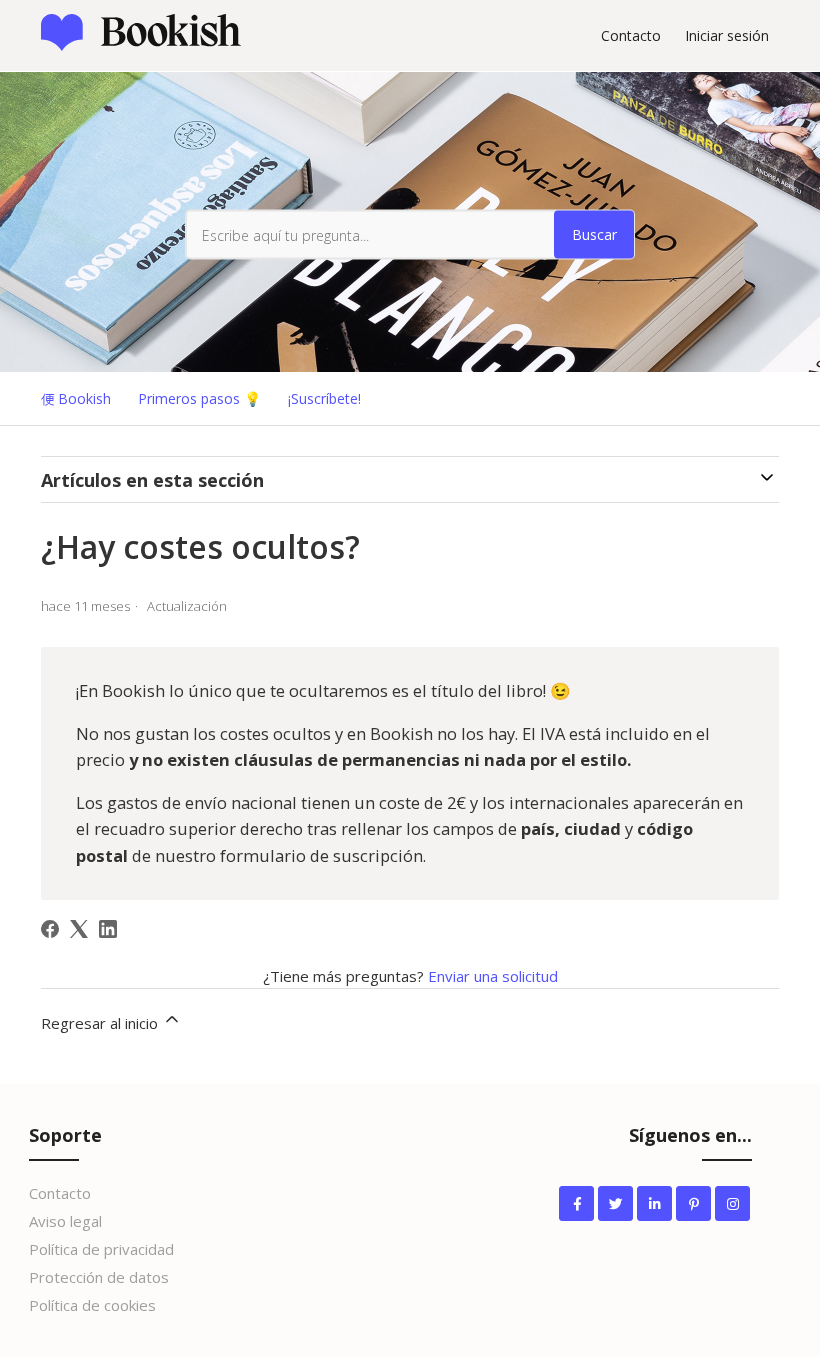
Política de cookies (92, 1305)
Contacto (631, 35)
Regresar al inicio (101, 1023)
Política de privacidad (101, 1249)
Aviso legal (65, 1221)
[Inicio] (141, 45)
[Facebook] (50, 929)
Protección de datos (99, 1277)
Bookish (84, 398)
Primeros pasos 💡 (199, 398)
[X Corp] (79, 929)
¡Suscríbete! (324, 398)
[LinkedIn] (108, 929)
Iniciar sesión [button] (727, 35)
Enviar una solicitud (493, 976)
